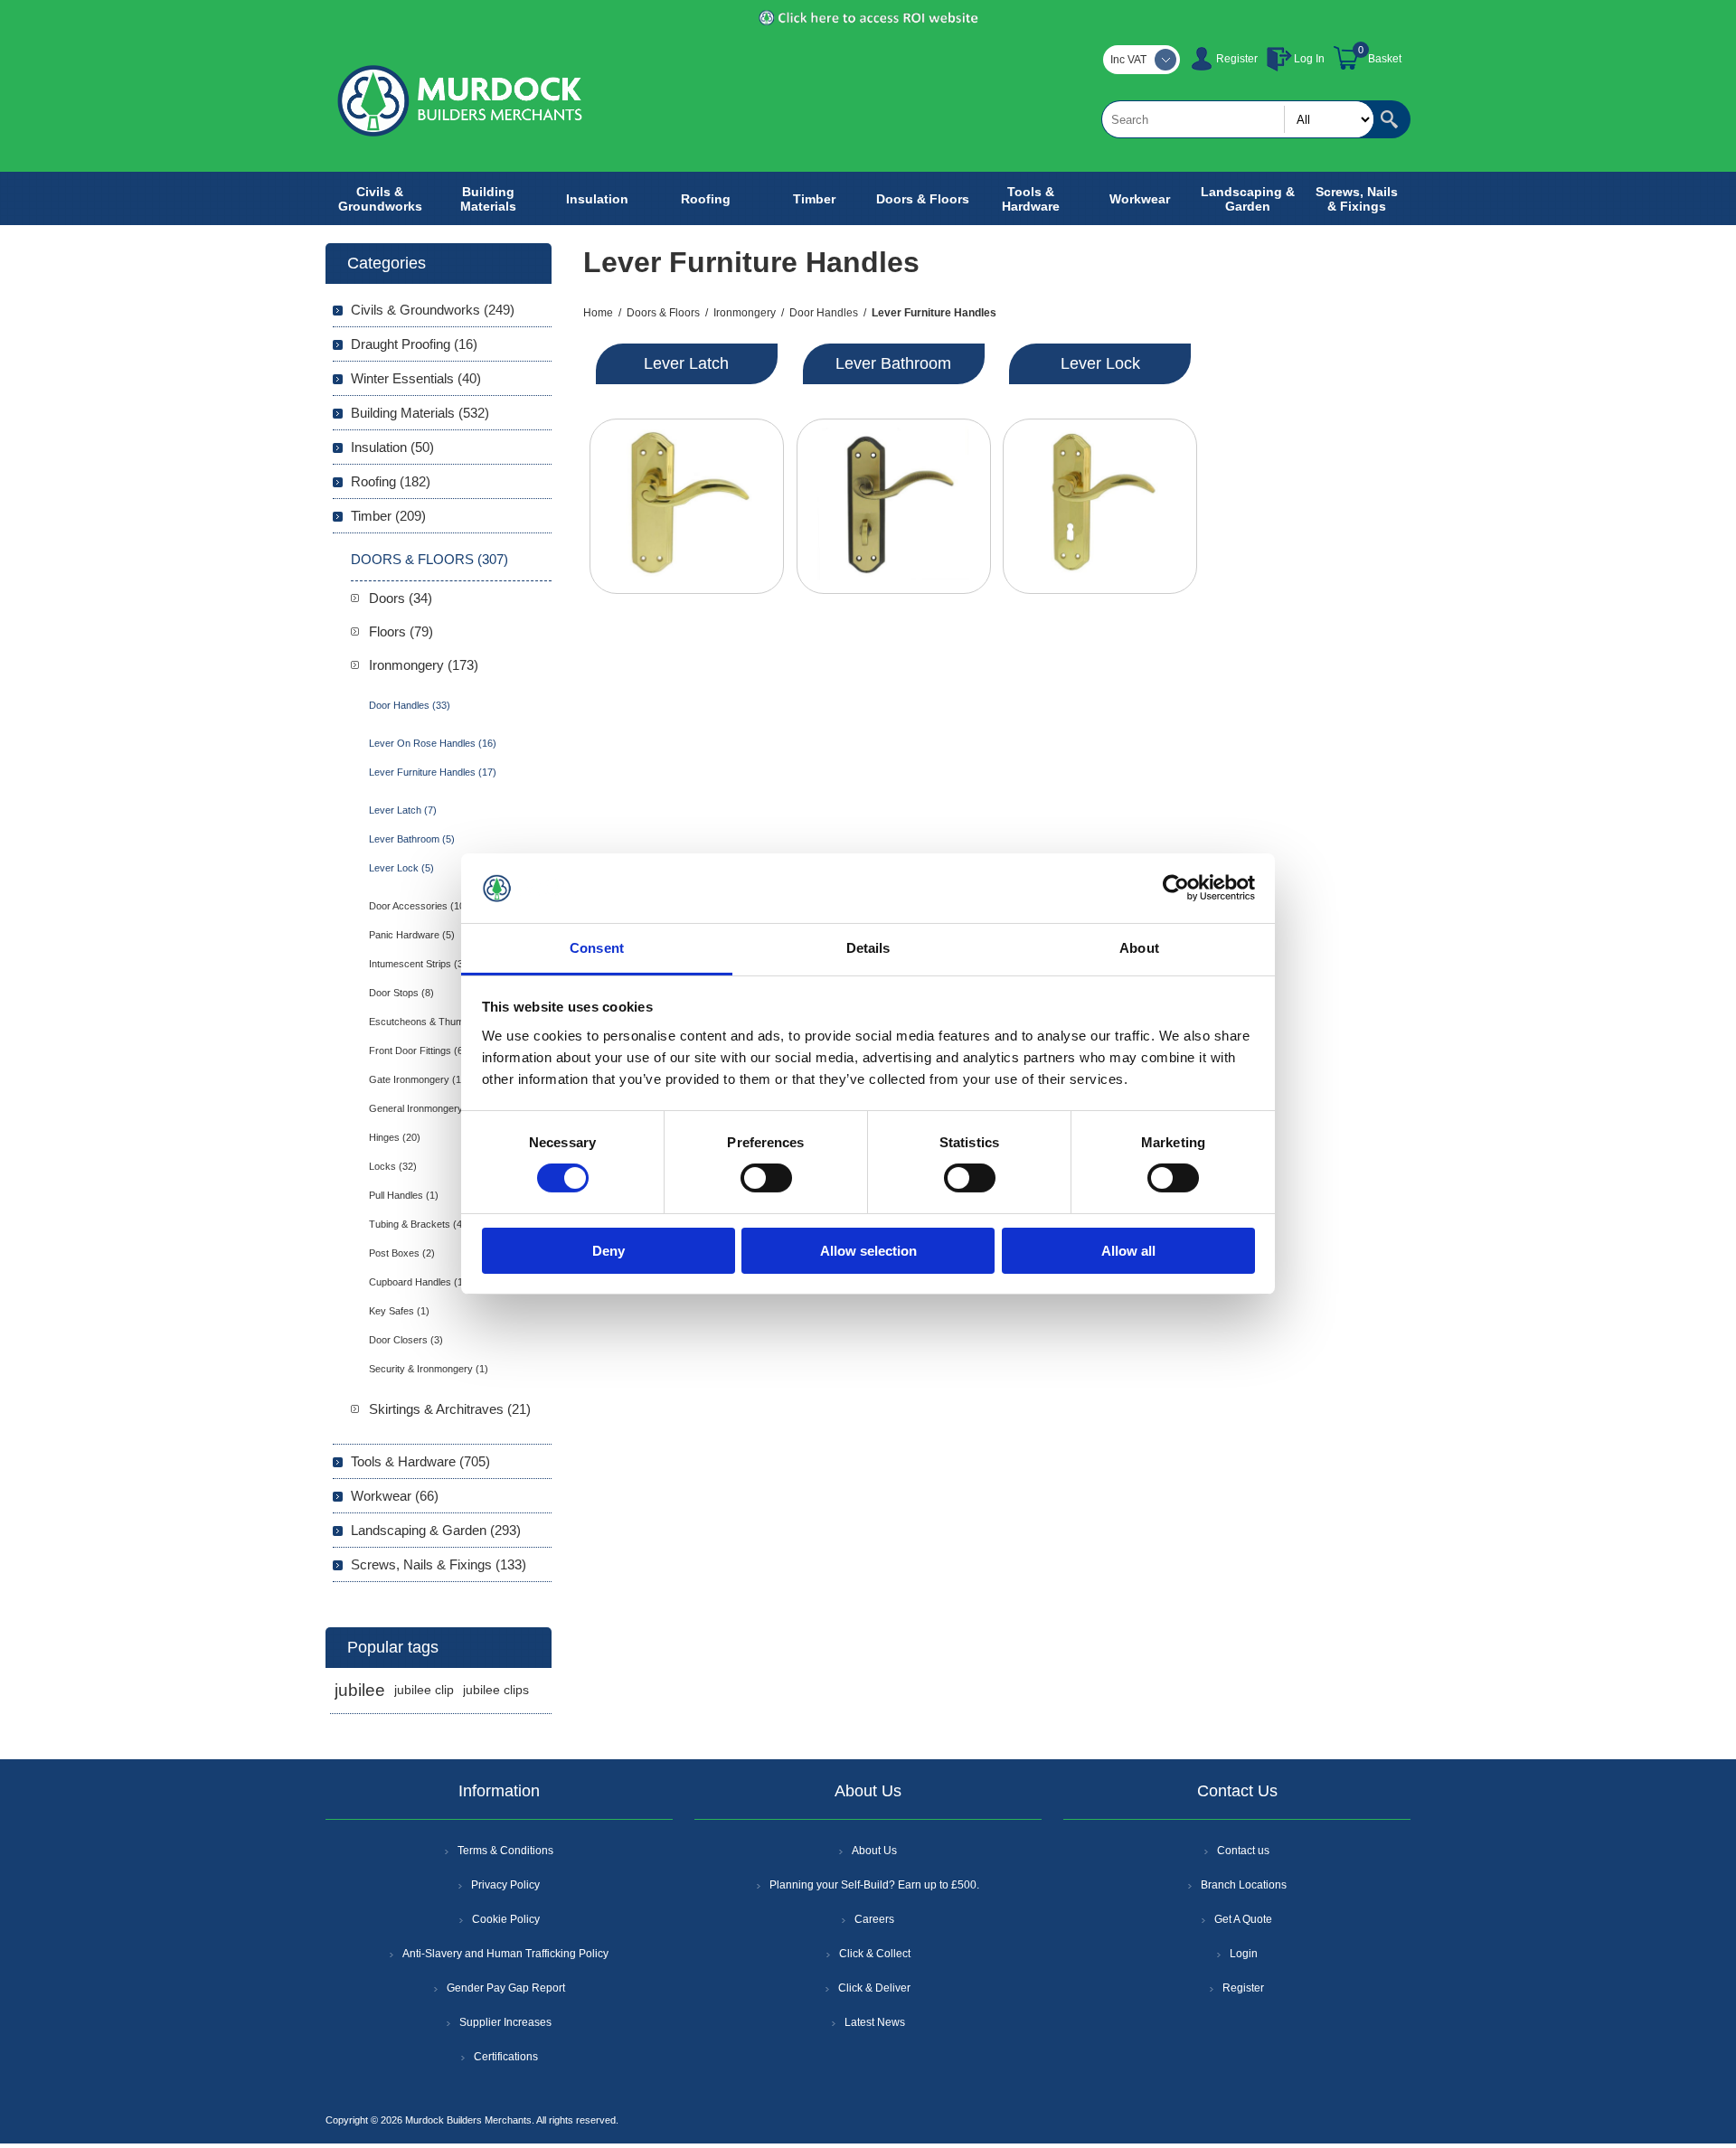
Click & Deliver (874, 1988)
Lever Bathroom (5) (412, 839)
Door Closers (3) (406, 1340)
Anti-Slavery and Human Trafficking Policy (505, 1954)
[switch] (766, 1178)
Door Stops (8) (401, 993)
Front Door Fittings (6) (418, 1050)
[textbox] (1238, 119)
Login (1244, 1954)
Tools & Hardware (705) (420, 1461)
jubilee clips (496, 1690)
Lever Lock (1100, 363)
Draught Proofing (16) (414, 344)
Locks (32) (393, 1166)
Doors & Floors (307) (429, 559)
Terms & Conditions (505, 1851)
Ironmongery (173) (424, 665)
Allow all (1128, 1251)
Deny (609, 1251)
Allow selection (868, 1251)
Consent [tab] (597, 948)
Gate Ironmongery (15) (420, 1079)
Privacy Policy (505, 1885)
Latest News (875, 2022)
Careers (874, 1919)
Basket (1385, 59)
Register (1237, 59)
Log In (1309, 59)
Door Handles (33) (410, 705)
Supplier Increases (505, 2022)
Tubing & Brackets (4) (417, 1224)
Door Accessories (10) (419, 906)
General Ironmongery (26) (426, 1108)
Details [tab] (868, 948)
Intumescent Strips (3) (418, 964)
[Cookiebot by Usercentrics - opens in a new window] (1176, 888)
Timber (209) (388, 516)
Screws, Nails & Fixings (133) (439, 1564)
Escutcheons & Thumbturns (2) (438, 1022)
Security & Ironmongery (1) (429, 1369)
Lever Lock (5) (401, 868)
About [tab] (1139, 948)
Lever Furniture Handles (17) (433, 772)
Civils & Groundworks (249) (433, 310)
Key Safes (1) (399, 1311)
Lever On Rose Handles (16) (433, 743)
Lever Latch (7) (403, 810)
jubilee (360, 1690)
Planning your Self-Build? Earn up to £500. (874, 1885)
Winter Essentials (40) (416, 378)
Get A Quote (1243, 1919)
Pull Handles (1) (404, 1195)
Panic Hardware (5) (412, 935)
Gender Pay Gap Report (506, 1988)
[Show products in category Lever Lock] (1100, 506)
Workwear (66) (395, 1496)
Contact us (1243, 1851)
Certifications (506, 2057)
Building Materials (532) (420, 413)
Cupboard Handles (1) (418, 1282)
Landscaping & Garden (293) (436, 1530)
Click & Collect (875, 1954)
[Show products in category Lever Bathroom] (894, 506)
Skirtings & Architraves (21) (450, 1409)
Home (598, 313)
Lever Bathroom (893, 363)
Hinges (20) (395, 1137)
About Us (874, 1851)
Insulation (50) (392, 447)
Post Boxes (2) (402, 1253)
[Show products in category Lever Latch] (687, 506)
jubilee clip (424, 1690)
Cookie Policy (506, 1919)
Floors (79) (401, 631)
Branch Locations (1244, 1885)
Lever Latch (686, 363)
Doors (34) (401, 598)
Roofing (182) (391, 481)
